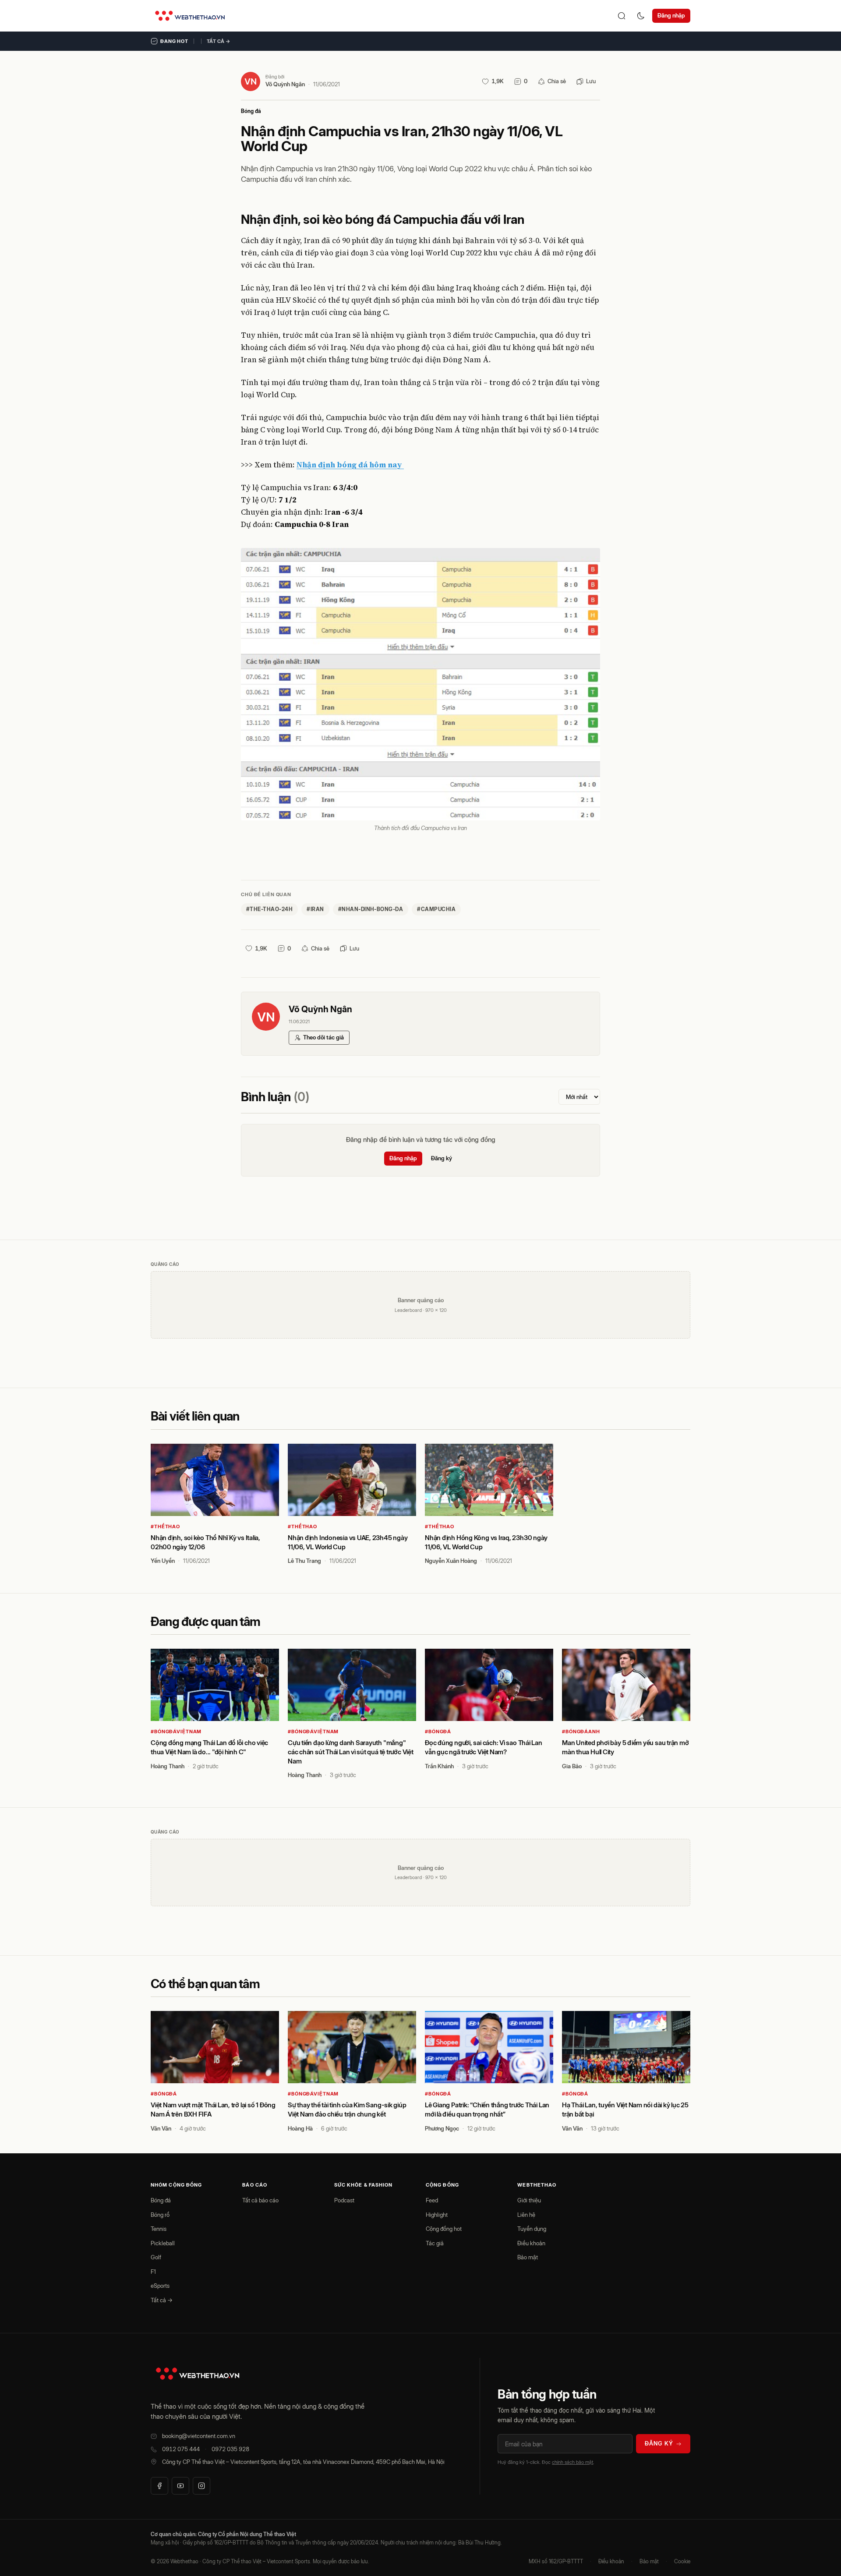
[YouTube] (180, 2486)
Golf (156, 2257)
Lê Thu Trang (304, 1561)
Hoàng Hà (300, 2128)
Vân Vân (161, 2128)
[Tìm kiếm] (622, 16)
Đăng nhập (671, 15)
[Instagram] (201, 2486)
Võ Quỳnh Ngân (285, 84)
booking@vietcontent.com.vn (199, 2436)
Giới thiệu (529, 2200)
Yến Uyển (163, 1561)
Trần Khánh (439, 1766)
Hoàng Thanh (168, 1766)
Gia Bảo (572, 1766)
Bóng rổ (160, 2215)
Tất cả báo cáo (260, 2200)
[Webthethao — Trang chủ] (190, 16)
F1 (153, 2272)
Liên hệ (526, 2215)
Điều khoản (531, 2243)
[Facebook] (159, 2486)
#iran (315, 909)
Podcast (344, 2200)
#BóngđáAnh (581, 1731)
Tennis (159, 2229)
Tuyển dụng (532, 2229)
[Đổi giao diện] (641, 16)
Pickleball (163, 2243)
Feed (432, 2200)
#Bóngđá (438, 1731)
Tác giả (435, 2243)
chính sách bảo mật (572, 2462)
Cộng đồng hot (444, 2229)
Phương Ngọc (442, 2128)
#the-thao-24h (269, 909)
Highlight (437, 2215)
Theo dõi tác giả (323, 1037)
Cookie (682, 2561)
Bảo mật (528, 2257)
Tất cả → (219, 41)
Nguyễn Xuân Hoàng (451, 1561)
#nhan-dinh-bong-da (371, 909)
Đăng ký (442, 1158)
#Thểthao (165, 1527)
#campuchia (436, 909)
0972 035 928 (230, 2449)
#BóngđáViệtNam (176, 1731)
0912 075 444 (181, 2449)
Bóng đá (251, 111)
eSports (160, 2286)
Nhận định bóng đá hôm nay (350, 465)
